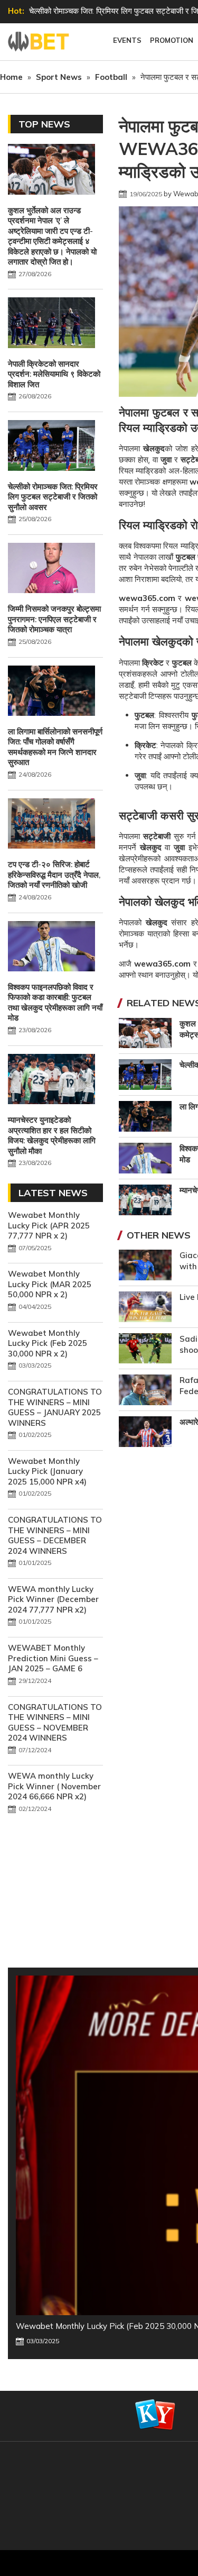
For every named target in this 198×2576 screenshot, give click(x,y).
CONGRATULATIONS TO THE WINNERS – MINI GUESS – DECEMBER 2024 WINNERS (55, 1535)
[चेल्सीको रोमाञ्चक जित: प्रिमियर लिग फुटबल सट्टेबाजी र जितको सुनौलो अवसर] (51, 447)
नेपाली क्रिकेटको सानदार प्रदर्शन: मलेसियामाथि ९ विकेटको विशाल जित (54, 374)
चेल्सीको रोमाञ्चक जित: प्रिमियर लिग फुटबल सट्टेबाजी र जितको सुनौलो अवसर (53, 497)
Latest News (53, 1193)
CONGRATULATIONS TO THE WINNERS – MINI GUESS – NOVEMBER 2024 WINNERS (55, 1723)
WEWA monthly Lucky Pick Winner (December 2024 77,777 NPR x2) (53, 1599)
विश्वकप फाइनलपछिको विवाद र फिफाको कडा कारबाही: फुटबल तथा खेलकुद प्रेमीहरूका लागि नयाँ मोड (55, 1003)
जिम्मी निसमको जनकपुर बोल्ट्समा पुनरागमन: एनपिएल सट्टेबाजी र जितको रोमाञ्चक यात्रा (54, 619)
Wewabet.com (40, 42)
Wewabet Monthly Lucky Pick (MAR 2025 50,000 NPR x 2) (50, 1284)
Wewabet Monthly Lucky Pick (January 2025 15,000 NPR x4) (47, 1471)
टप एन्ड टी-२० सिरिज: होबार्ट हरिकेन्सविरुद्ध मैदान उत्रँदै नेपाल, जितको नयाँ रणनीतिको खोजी (54, 875)
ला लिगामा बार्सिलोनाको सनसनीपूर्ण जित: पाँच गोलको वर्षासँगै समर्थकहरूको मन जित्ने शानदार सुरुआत (55, 747)
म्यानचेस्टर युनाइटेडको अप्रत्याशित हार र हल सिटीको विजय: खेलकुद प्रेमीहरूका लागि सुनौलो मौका (52, 1135)
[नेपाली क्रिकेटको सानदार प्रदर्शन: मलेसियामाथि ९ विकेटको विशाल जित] (51, 324)
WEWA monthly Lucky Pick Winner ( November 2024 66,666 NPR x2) (54, 1786)
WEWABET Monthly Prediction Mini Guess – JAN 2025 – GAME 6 (53, 1658)
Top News (44, 124)
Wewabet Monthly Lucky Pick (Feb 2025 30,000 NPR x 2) (48, 1343)
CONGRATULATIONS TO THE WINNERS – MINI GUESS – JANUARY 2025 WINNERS (55, 1407)
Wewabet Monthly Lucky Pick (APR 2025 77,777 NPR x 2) (49, 1225)
